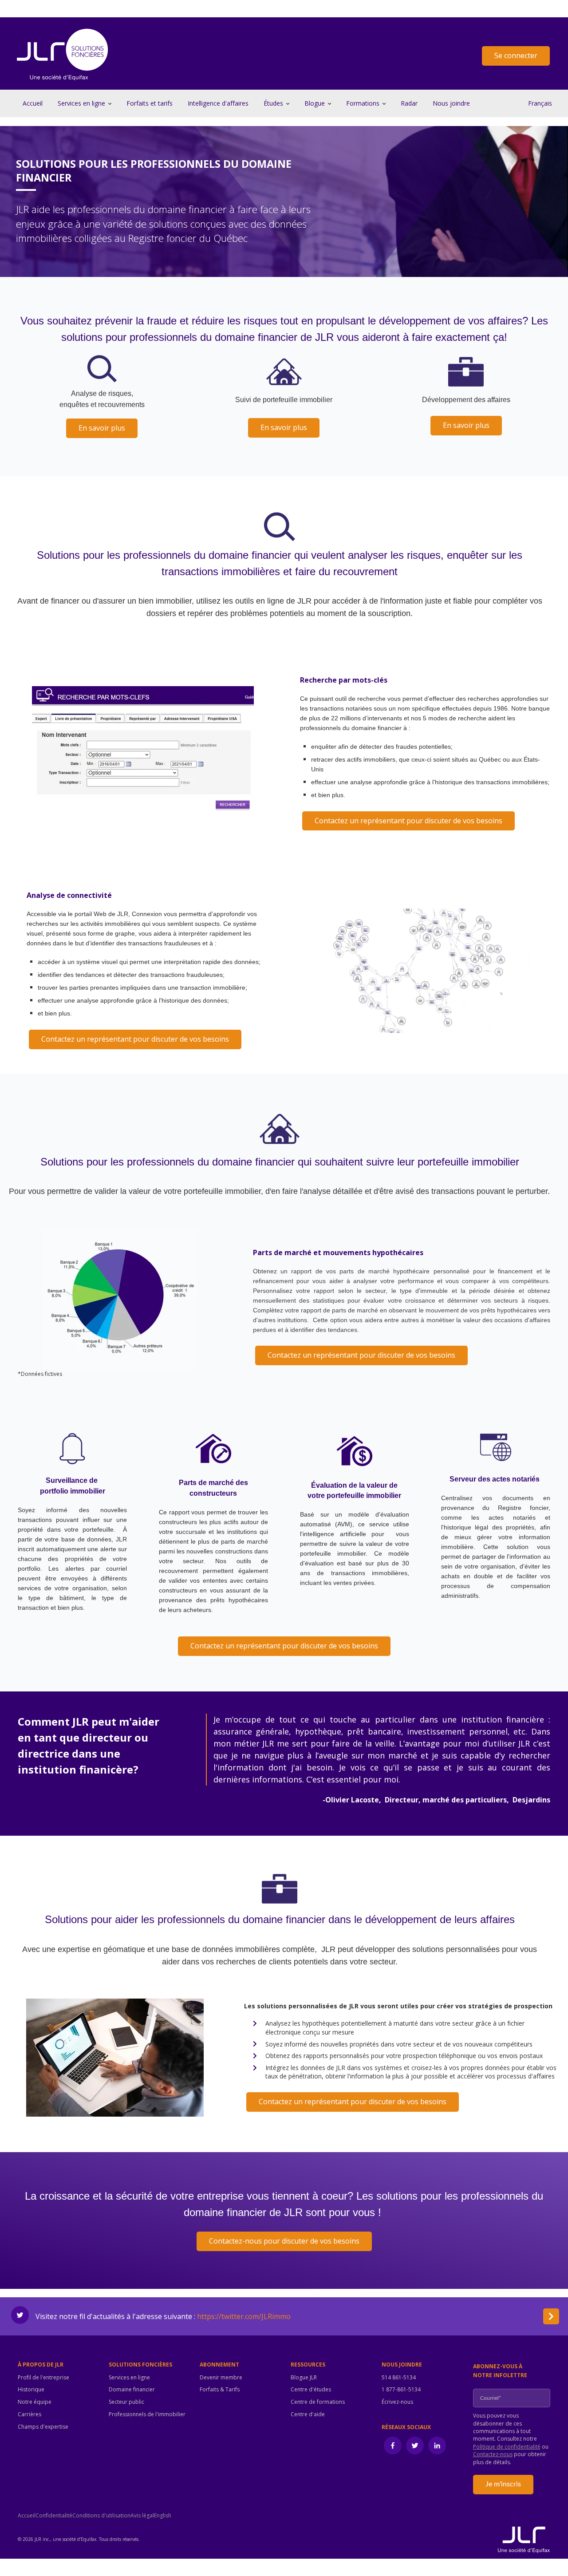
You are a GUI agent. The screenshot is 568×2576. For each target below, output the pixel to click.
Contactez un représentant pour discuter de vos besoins (408, 821)
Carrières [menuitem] (30, 2414)
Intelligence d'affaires (218, 103)
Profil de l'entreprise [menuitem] (43, 2378)
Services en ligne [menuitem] (129, 2378)
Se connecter (516, 55)
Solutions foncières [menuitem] (140, 2365)
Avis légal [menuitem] (142, 2516)
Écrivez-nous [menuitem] (397, 2402)
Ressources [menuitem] (308, 2365)
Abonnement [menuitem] (219, 2365)
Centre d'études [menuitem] (311, 2390)
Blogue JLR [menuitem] (304, 2378)
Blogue (315, 103)
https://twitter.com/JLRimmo (244, 2316)
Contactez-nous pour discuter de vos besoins (284, 2241)
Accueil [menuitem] (27, 2516)
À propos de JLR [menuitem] (41, 2365)
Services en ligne (81, 103)
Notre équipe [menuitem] (35, 2402)
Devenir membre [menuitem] (221, 2378)
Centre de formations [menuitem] (318, 2402)
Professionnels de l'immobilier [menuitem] (147, 2414)
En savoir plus (102, 428)
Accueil (33, 103)
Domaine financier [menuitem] (132, 2390)
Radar (409, 103)
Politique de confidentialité (507, 2447)
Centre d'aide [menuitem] (308, 2414)
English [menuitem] (163, 2516)
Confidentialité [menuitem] (54, 2516)
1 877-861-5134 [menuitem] (401, 2390)
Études (273, 103)
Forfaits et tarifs (150, 103)
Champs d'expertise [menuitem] (43, 2427)
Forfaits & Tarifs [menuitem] (220, 2390)
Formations (363, 103)
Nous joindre (451, 103)
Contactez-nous (493, 2454)
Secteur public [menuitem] (126, 2402)
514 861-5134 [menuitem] (399, 2378)
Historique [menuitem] (31, 2390)
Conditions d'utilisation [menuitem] (101, 2516)
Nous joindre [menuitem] (402, 2365)
